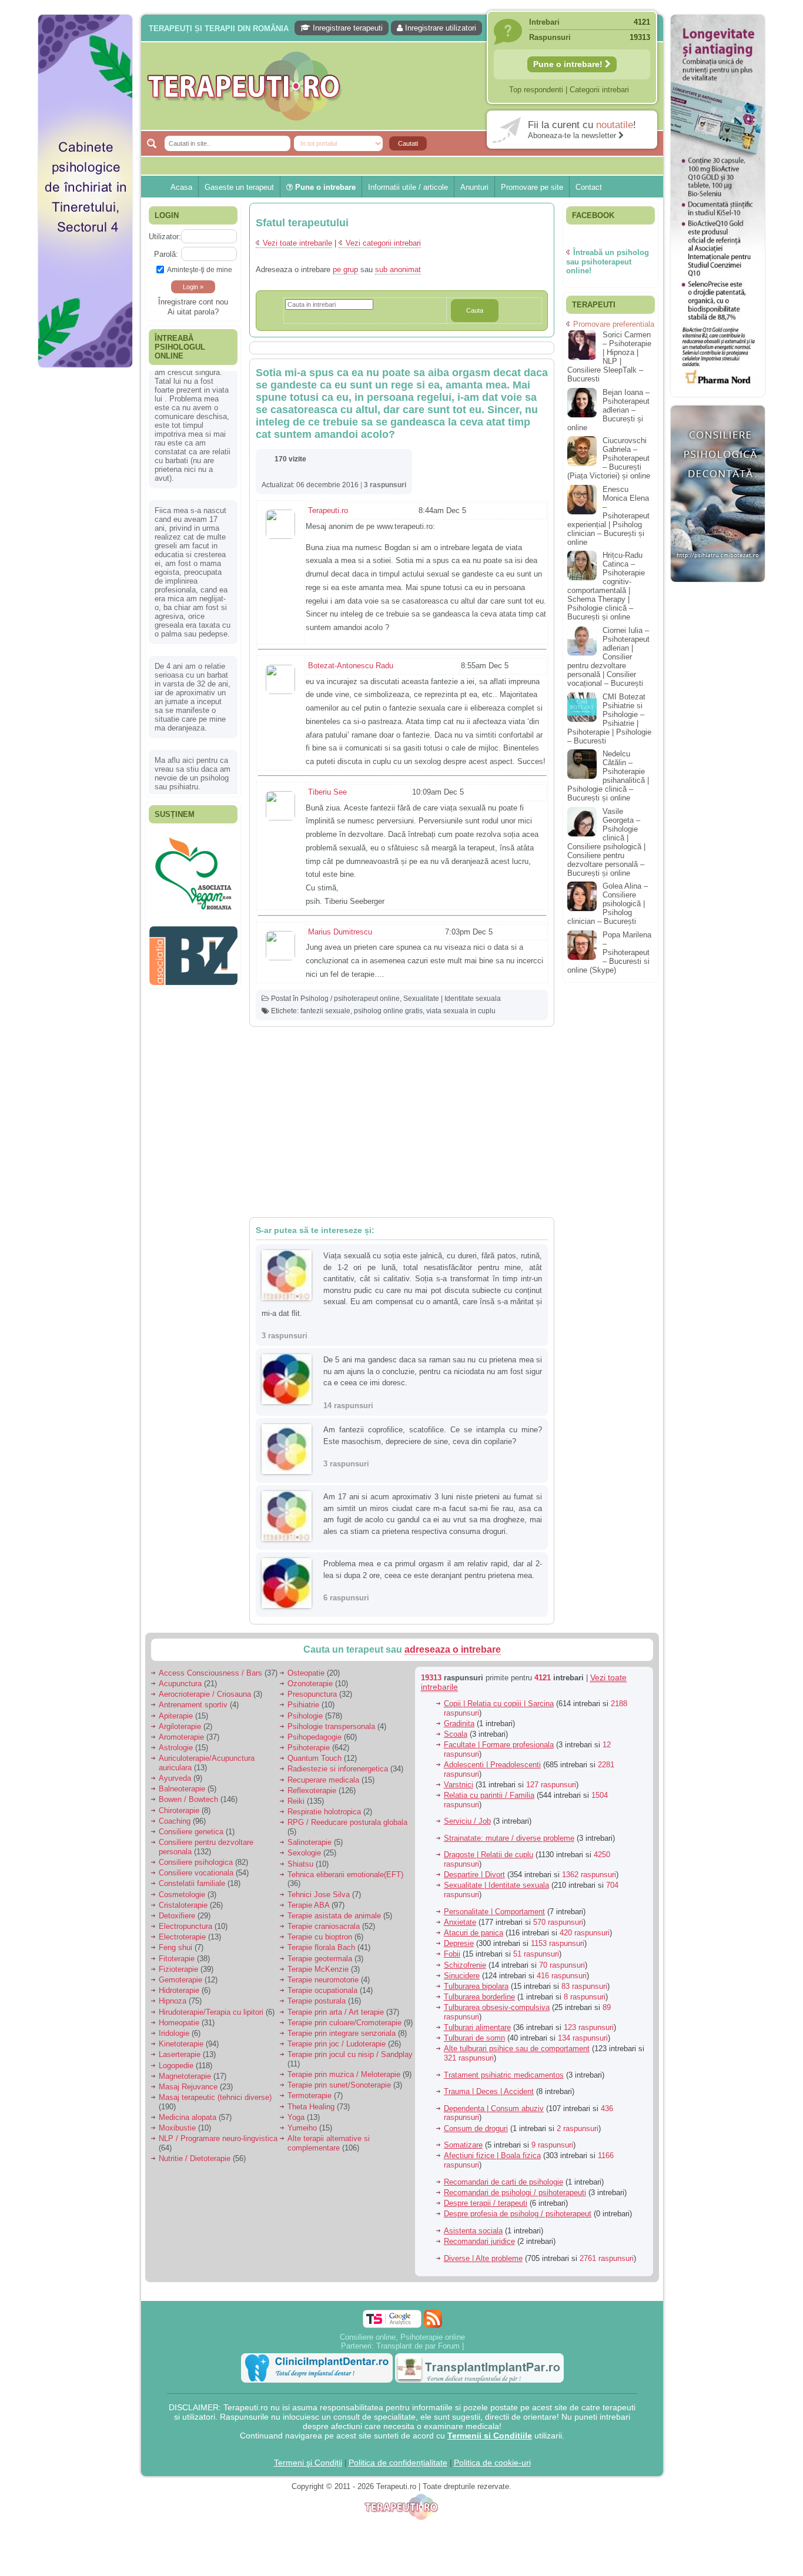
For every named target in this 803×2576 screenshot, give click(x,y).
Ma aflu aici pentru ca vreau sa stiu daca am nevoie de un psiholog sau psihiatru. (193, 644)
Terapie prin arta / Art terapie (336, 2012)
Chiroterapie (179, 1810)
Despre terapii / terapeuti (486, 2203)
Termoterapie (310, 2096)
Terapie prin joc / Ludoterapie (337, 2044)
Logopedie (176, 2066)
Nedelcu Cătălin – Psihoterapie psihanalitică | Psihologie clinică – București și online (608, 776)
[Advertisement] (85, 552)
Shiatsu (300, 1864)
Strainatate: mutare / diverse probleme (509, 1838)
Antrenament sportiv (193, 1705)
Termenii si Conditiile (490, 2436)
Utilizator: (165, 237)
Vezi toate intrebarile (297, 243)
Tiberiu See (327, 792)
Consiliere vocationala (196, 1873)
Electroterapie (182, 1937)
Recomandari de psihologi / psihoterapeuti (515, 2193)
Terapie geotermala (320, 1959)
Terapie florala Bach (321, 1947)
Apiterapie (176, 1716)
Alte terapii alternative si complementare (329, 2143)
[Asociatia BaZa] (193, 850)
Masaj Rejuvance (188, 2087)
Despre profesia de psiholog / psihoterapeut (518, 2214)
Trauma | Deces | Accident (489, 2091)
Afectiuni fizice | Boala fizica (492, 2155)
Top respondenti (536, 90)
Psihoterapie (309, 1748)
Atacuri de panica (474, 1933)
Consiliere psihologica (196, 1862)
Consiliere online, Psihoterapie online (402, 2337)
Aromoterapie (181, 1737)
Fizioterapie (178, 1969)
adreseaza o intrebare (453, 1649)
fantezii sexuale (325, 1011)
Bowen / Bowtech (188, 1799)
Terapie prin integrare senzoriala (342, 2033)
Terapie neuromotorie (323, 1980)
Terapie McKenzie (318, 1969)
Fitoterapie (177, 1959)
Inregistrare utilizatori (439, 28)
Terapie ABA (308, 1905)
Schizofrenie (465, 1965)
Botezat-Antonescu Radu (351, 666)
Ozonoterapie (310, 1684)
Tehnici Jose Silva (319, 1895)
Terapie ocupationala (322, 1990)
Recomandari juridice (479, 2241)
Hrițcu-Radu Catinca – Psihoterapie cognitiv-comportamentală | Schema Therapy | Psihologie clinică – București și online (606, 586)
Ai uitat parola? (193, 312)
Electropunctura (185, 1926)
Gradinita (459, 1724)
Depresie (459, 1943)
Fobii (452, 1954)
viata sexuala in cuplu (461, 1011)
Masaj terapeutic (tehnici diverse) (215, 2097)
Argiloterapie (180, 1726)
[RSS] (433, 2319)
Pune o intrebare (324, 187)
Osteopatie (306, 1673)
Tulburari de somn (474, 2038)
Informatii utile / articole (408, 187)
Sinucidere (462, 1976)
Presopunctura (312, 1694)
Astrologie (176, 1748)
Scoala (456, 1734)
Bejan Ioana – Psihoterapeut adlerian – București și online (608, 410)
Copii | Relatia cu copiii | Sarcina (499, 1704)
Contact (589, 187)
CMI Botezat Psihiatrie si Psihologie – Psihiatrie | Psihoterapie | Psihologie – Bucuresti (609, 719)
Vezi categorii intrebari (383, 243)
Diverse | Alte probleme (483, 2258)
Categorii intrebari (599, 90)
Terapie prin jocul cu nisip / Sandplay (350, 2054)
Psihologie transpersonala (331, 1726)
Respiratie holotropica (324, 1812)
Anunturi (474, 187)
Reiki (296, 1801)
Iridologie (174, 2033)
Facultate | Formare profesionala (499, 1745)
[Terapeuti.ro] (405, 86)
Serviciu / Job (467, 1821)
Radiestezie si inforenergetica (338, 1769)
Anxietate (460, 1922)
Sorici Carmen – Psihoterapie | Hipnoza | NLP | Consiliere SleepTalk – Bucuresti (609, 357)
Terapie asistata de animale (334, 1916)
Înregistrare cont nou (193, 302)
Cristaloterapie (183, 1905)
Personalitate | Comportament (494, 1912)
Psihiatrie (303, 1705)
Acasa (181, 187)
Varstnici (459, 1785)
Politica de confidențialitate (398, 2463)
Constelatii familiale (192, 1883)
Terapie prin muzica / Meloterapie (344, 2074)
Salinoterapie (310, 1842)
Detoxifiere (177, 1916)
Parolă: (166, 254)
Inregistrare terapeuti (347, 28)
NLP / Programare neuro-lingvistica (218, 2138)
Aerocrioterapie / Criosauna (205, 1694)
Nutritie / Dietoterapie (195, 2158)
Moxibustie (177, 2128)
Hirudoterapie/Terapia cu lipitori (211, 2012)
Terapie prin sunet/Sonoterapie (339, 2085)
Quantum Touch (314, 1758)
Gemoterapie (180, 1980)
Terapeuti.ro (328, 510)
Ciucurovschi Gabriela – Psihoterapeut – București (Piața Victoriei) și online (609, 458)
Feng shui (175, 1947)
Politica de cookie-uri (492, 2463)
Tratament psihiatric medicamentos (504, 2075)
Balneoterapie (182, 1789)
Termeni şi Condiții (308, 2463)
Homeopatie (179, 2023)
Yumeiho (302, 2128)
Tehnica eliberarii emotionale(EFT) (345, 1875)
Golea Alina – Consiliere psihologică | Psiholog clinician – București (608, 904)
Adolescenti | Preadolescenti (492, 1765)
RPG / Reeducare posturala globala (347, 1822)
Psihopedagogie (314, 1737)
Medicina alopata (188, 2117)
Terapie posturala (317, 2001)
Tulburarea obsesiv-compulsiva (497, 2007)
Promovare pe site (532, 187)
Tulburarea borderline (479, 1997)
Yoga (296, 2117)
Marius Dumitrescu (340, 932)
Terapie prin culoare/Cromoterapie (344, 2023)
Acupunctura (180, 1684)
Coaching (175, 1821)
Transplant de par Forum (418, 2346)
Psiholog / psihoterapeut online (350, 999)
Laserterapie (180, 2054)
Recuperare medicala (323, 1780)
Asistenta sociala (473, 2231)
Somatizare (463, 2145)
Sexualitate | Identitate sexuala (452, 999)
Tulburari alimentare (477, 2027)
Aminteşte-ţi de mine (200, 269)
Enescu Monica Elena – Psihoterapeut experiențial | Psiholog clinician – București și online (608, 516)
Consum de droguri (476, 2128)
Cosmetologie (182, 1895)
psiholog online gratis (388, 1011)
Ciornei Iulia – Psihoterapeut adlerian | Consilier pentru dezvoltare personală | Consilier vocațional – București (608, 657)
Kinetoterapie (181, 2044)
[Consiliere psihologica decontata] (718, 588)
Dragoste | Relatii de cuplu (489, 1855)
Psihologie (305, 1716)
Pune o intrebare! (569, 64)
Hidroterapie (179, 1990)
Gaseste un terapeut (239, 187)
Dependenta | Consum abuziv (494, 2108)
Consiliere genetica (191, 1832)
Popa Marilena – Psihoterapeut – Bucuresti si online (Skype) (609, 952)
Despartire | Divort (474, 1875)
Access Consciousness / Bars (210, 1673)
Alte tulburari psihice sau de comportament (517, 2049)
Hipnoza (173, 2001)
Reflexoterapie (312, 1791)
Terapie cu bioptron (320, 1937)
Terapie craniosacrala (324, 1926)
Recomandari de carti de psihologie (503, 2182)
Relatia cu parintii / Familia (489, 1795)
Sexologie (304, 1853)
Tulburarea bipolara (476, 1986)
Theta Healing (311, 2107)
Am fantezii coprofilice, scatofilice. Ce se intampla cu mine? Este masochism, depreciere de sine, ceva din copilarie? (433, 1436)
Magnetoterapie (185, 2076)
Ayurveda (175, 1778)
